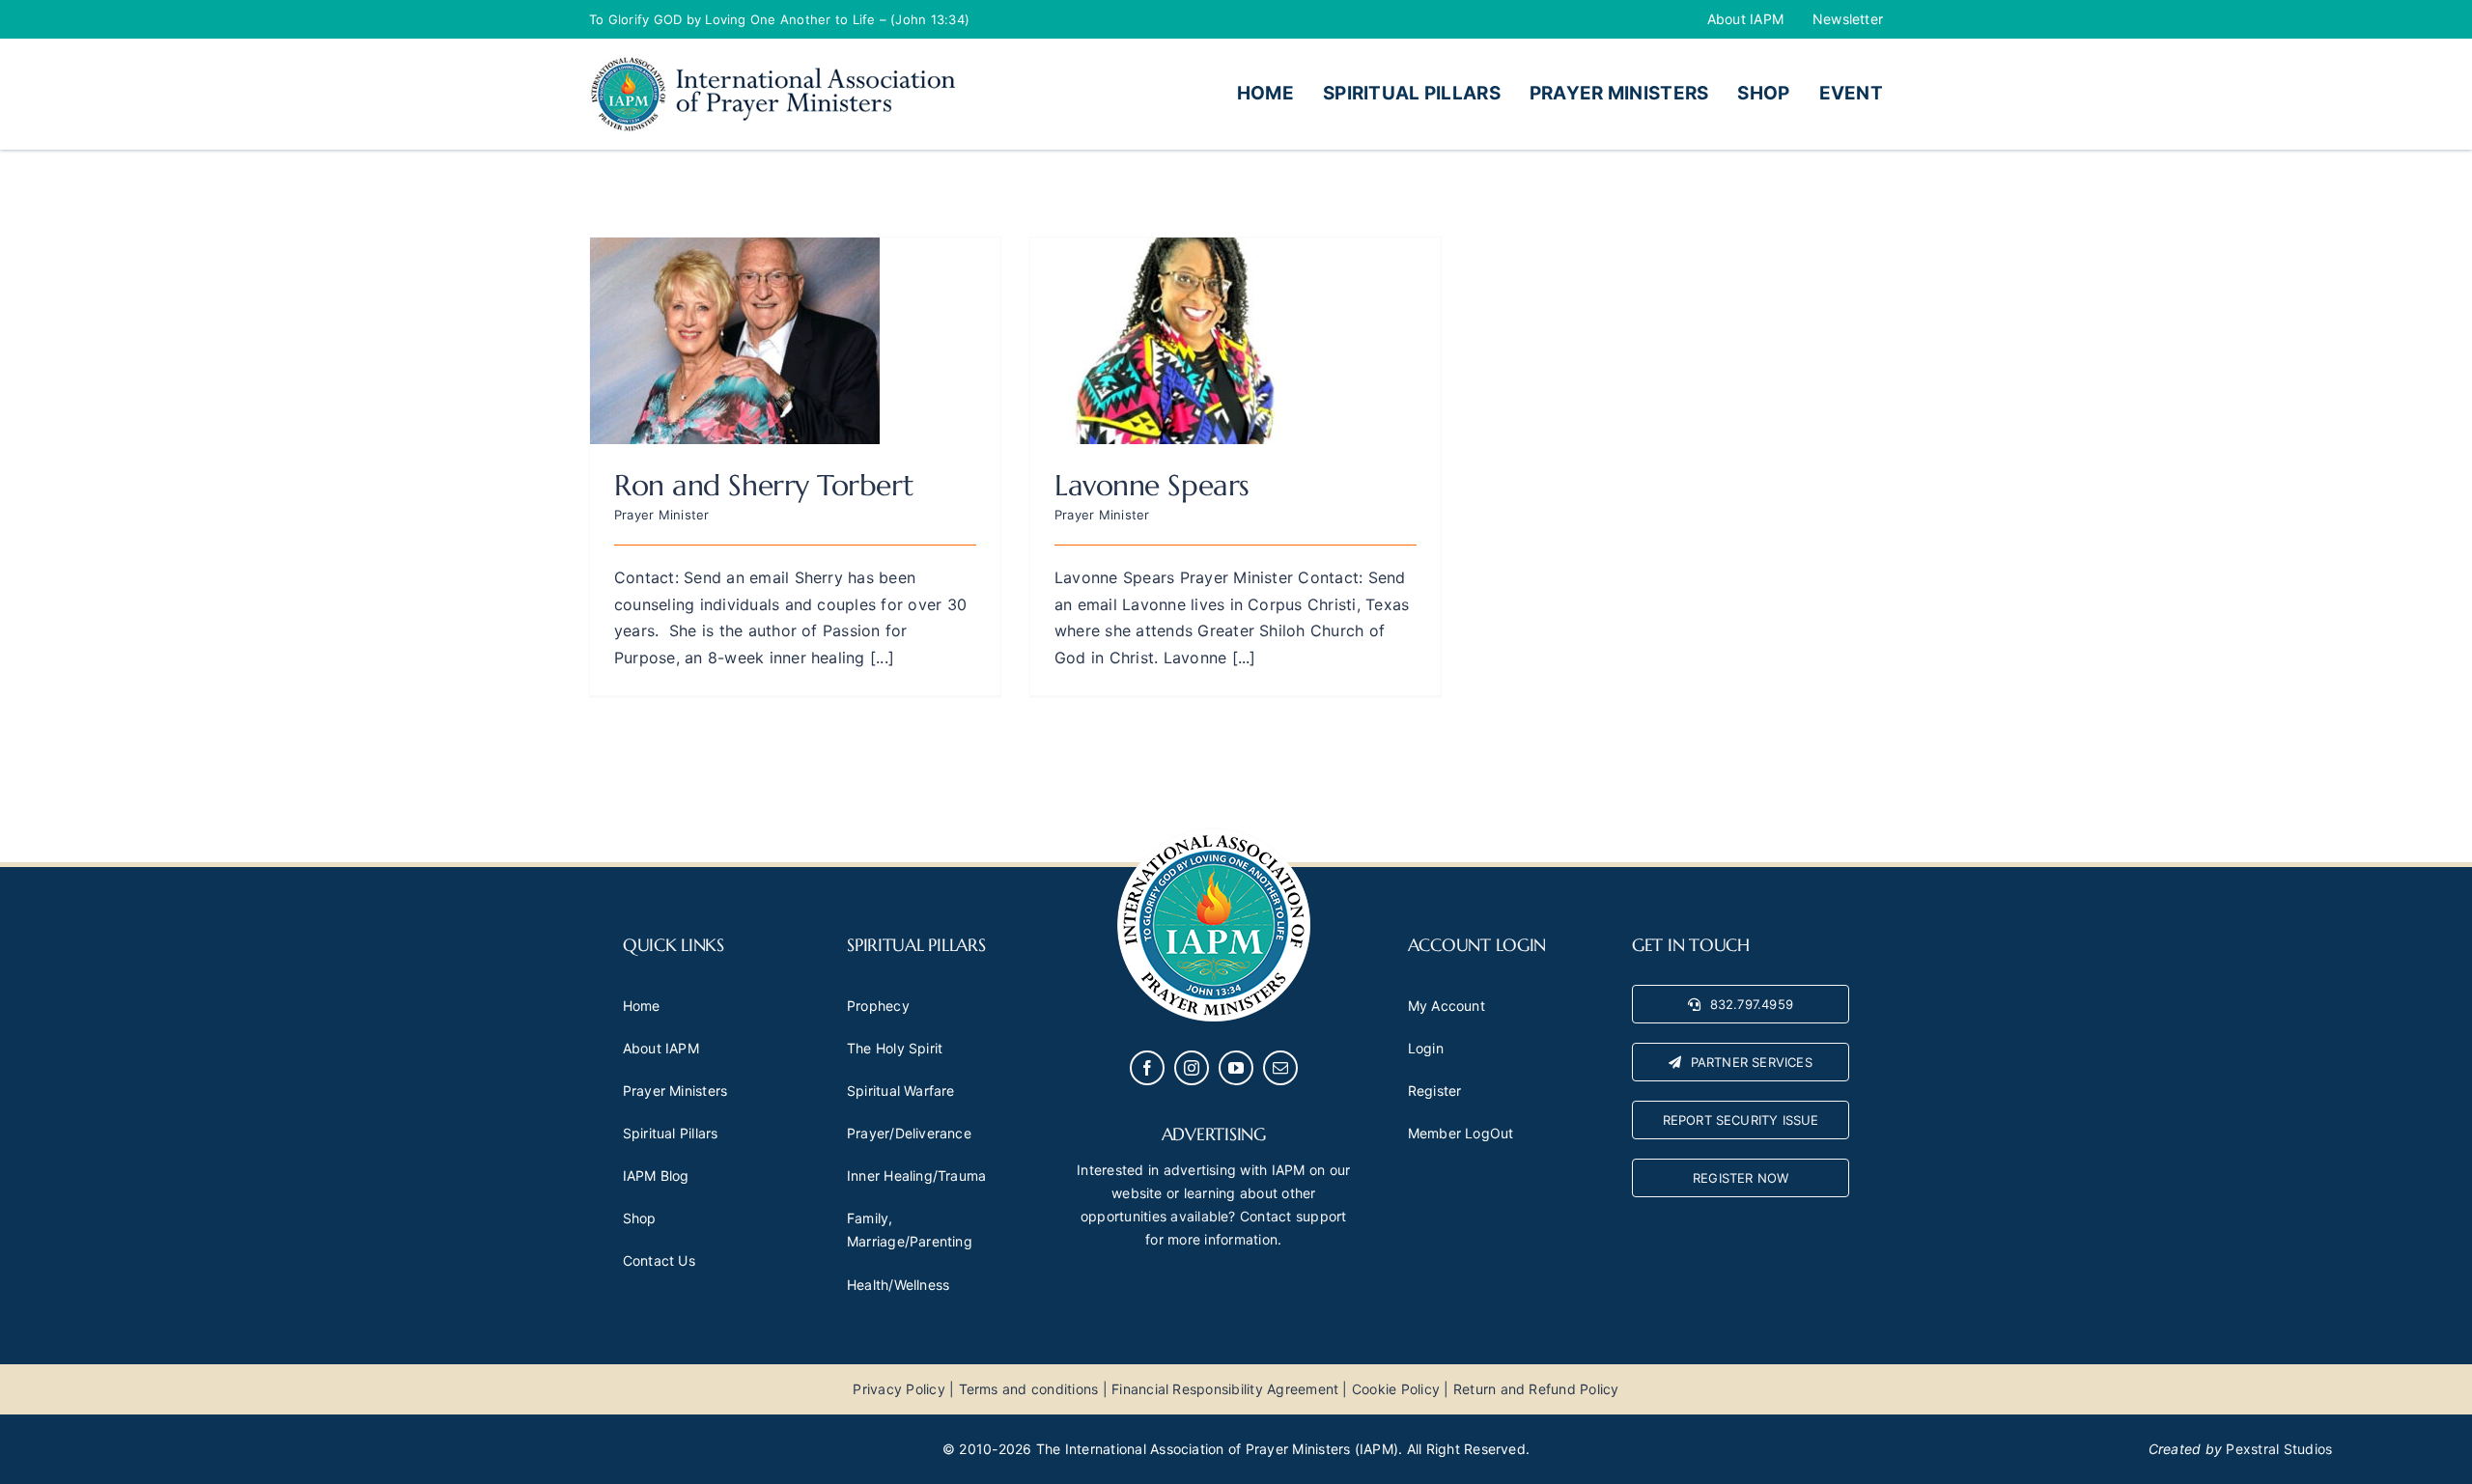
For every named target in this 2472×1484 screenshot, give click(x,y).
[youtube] (1236, 1068)
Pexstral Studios (2279, 1449)
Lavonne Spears (1152, 485)
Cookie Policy (1396, 1389)
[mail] (1280, 1068)
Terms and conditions (1029, 1389)
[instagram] (1192, 1068)
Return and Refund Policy (1536, 1389)
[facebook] (1147, 1068)
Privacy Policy (899, 1389)
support (1321, 1216)
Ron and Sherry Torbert (764, 485)
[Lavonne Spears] (1175, 250)
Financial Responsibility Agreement (1225, 1389)
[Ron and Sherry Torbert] (735, 250)
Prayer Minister (662, 515)
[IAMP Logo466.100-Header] (772, 63)
